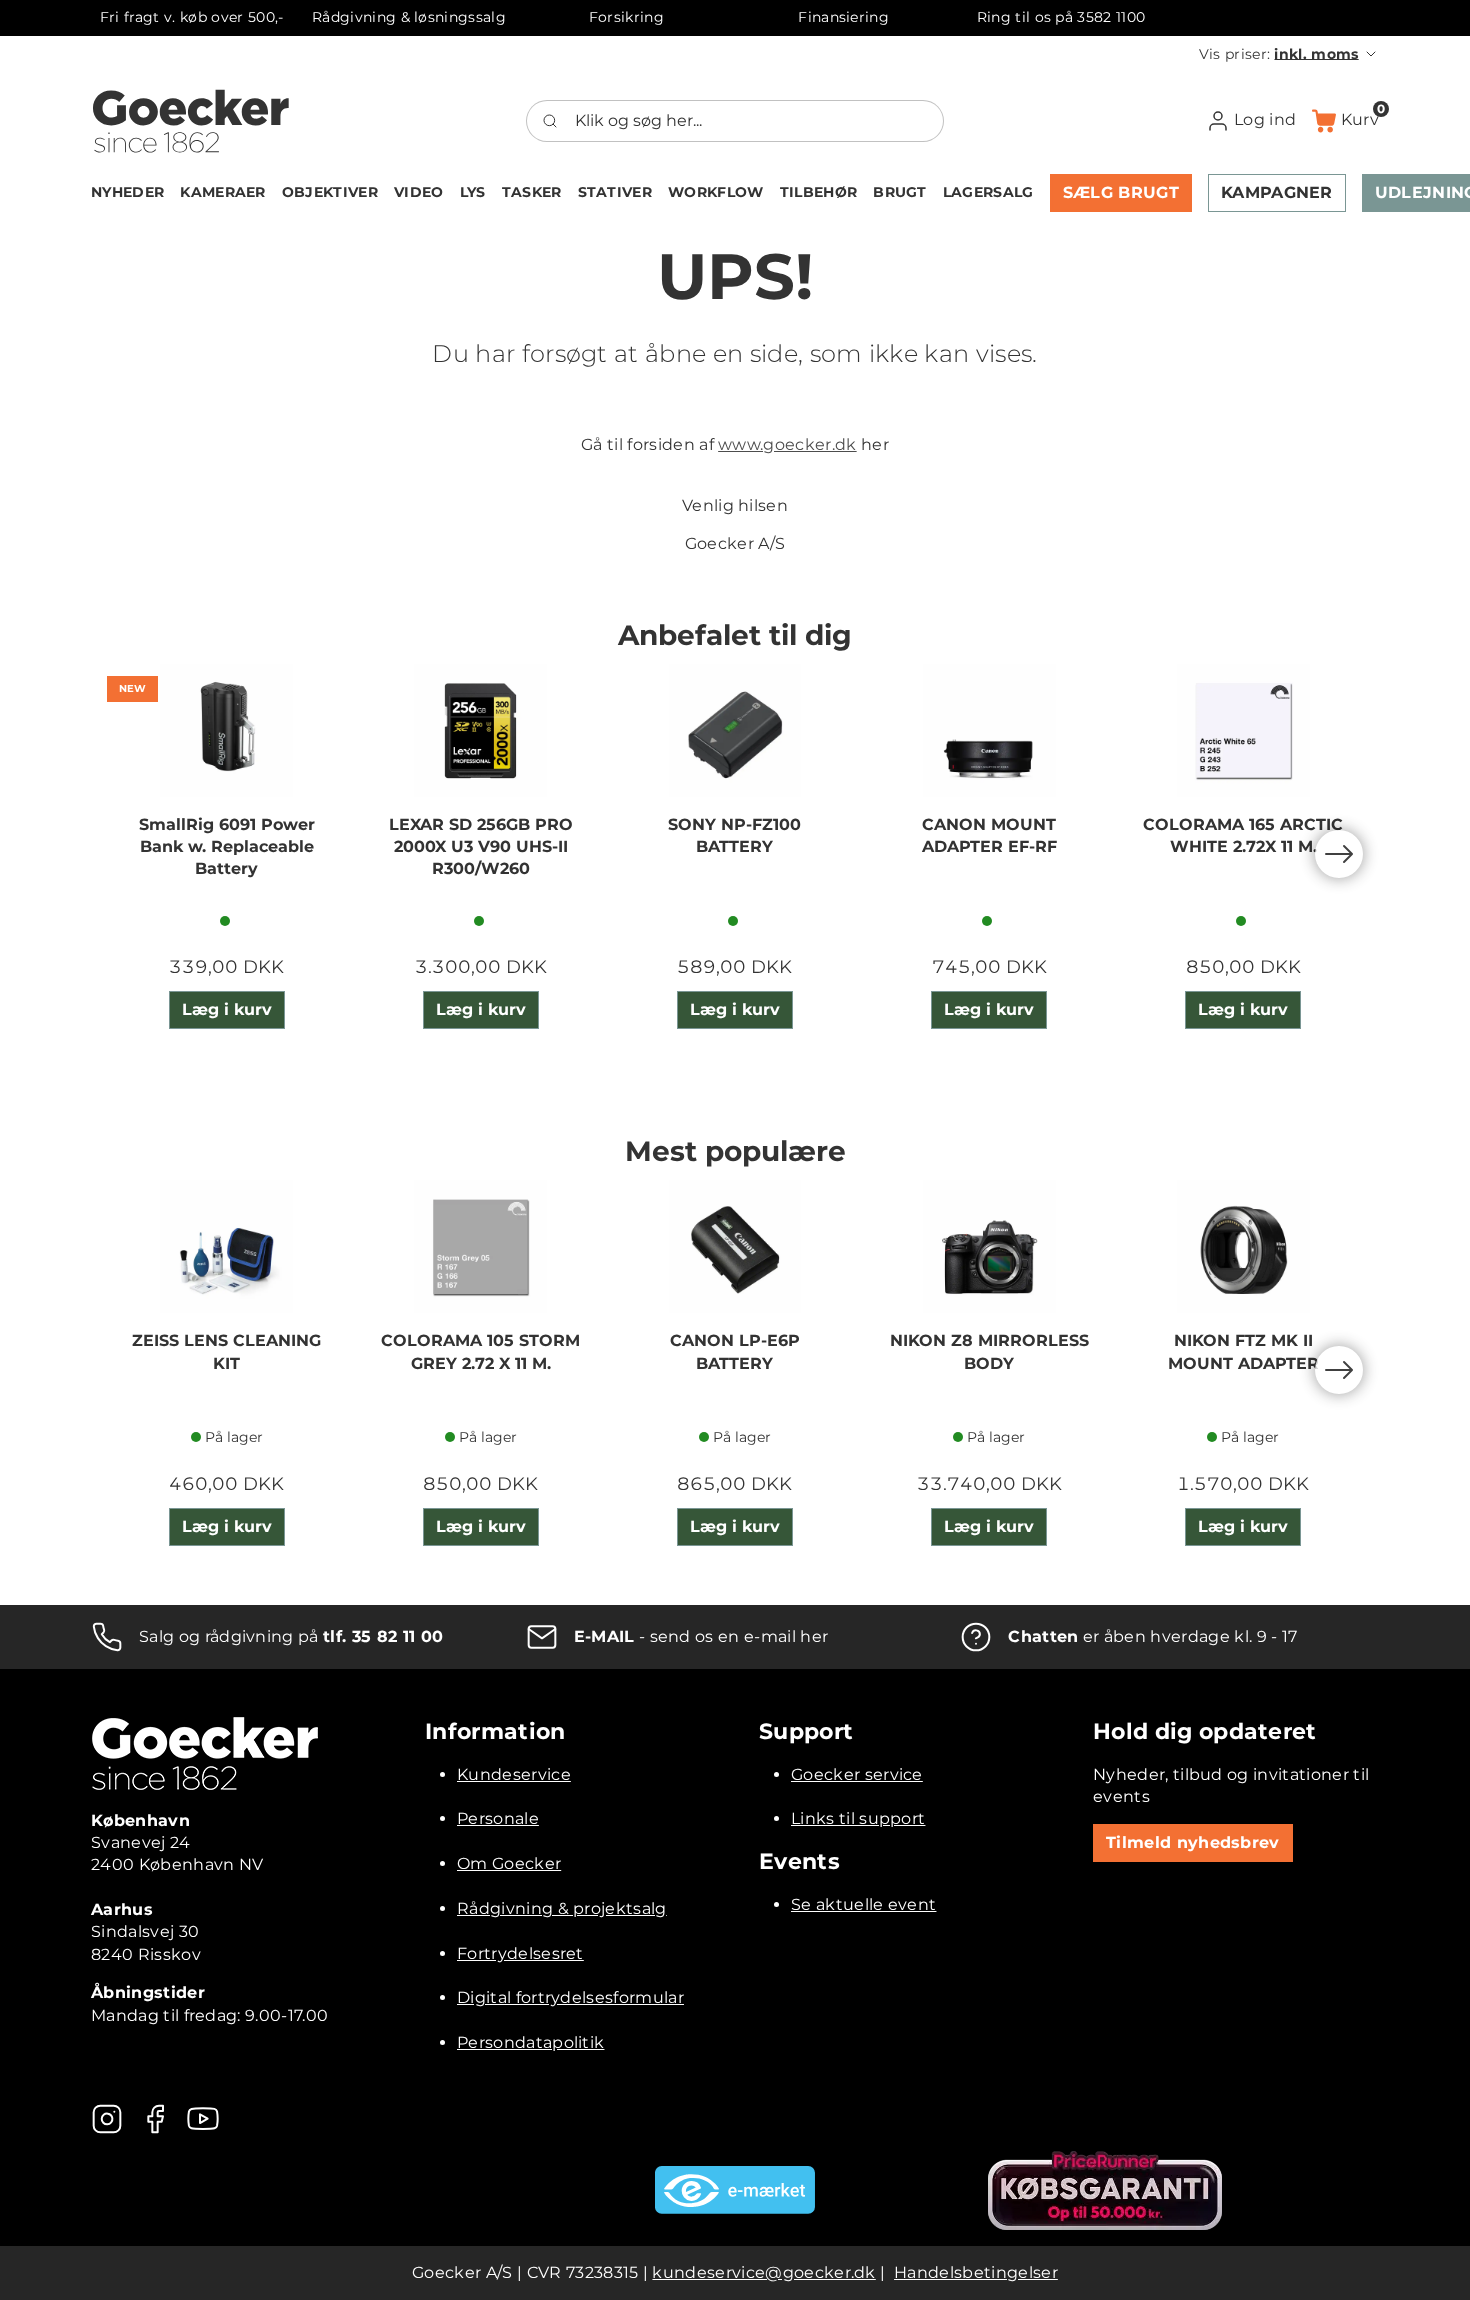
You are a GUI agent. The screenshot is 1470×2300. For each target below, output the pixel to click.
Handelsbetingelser (976, 2272)
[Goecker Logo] (191, 121)
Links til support (858, 1818)
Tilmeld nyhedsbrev (1193, 1842)
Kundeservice (514, 1774)
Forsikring (626, 17)
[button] (1289, 54)
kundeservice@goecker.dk (763, 2272)
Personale (498, 1818)
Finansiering (843, 17)
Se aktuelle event (863, 1904)
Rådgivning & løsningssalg (409, 17)
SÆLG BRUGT (1121, 192)
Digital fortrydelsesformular (570, 1997)
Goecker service (857, 1774)
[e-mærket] (735, 2190)
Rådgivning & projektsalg (562, 1908)
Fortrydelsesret (520, 1953)
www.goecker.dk (787, 444)
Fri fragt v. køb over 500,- (192, 17)
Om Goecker (509, 1863)
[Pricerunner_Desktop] (1105, 2190)
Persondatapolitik (530, 2042)
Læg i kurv (227, 1009)
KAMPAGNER (1277, 192)
